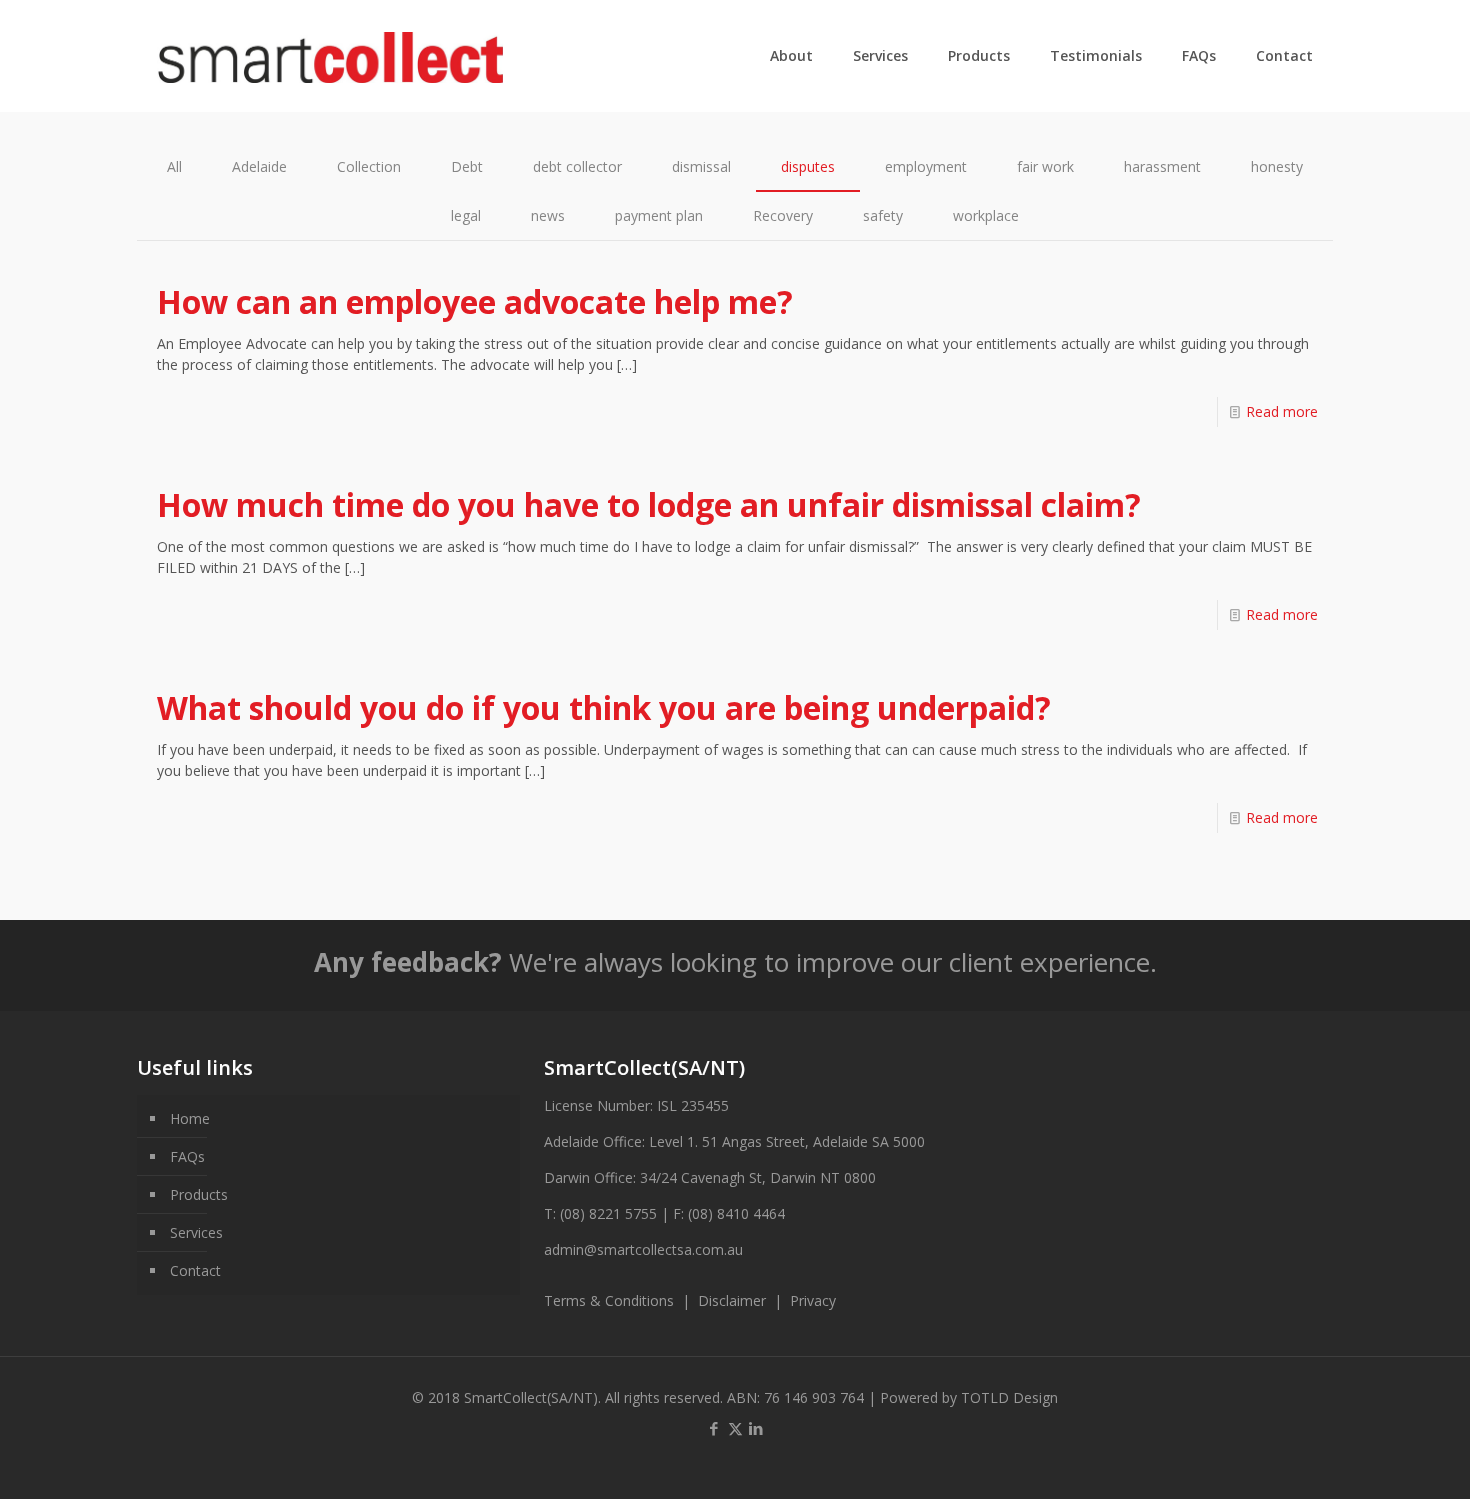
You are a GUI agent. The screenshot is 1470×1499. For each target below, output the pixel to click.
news (548, 215)
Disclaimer (736, 1300)
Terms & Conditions (609, 1300)
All (174, 166)
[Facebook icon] (714, 1428)
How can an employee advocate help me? (475, 301)
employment (926, 166)
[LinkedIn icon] (756, 1428)
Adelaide (259, 166)
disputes (808, 166)
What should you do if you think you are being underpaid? (604, 707)
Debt (467, 166)
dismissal (701, 166)
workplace (986, 215)
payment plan (659, 215)
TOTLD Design (1009, 1397)
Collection (369, 166)
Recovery (783, 215)
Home (190, 1118)
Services (196, 1232)
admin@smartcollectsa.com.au (643, 1249)
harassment (1162, 166)
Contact (195, 1270)
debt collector (577, 166)
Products (199, 1194)
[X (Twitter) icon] (735, 1428)
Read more (1282, 411)
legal (466, 215)
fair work (1045, 166)
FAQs (187, 1156)
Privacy (813, 1300)
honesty (1277, 166)
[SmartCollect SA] (330, 55)
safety (883, 215)
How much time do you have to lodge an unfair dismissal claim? (649, 504)
